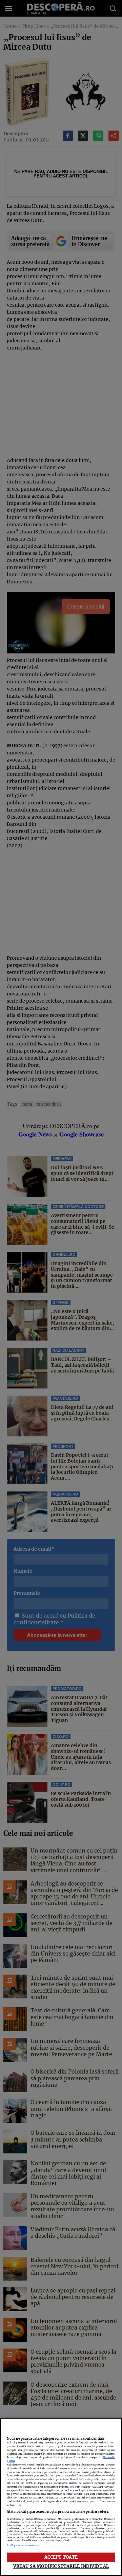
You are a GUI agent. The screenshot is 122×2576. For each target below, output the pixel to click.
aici (72, 2487)
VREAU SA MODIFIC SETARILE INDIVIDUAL (61, 2566)
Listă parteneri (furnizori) (24, 2545)
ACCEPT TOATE (61, 2557)
